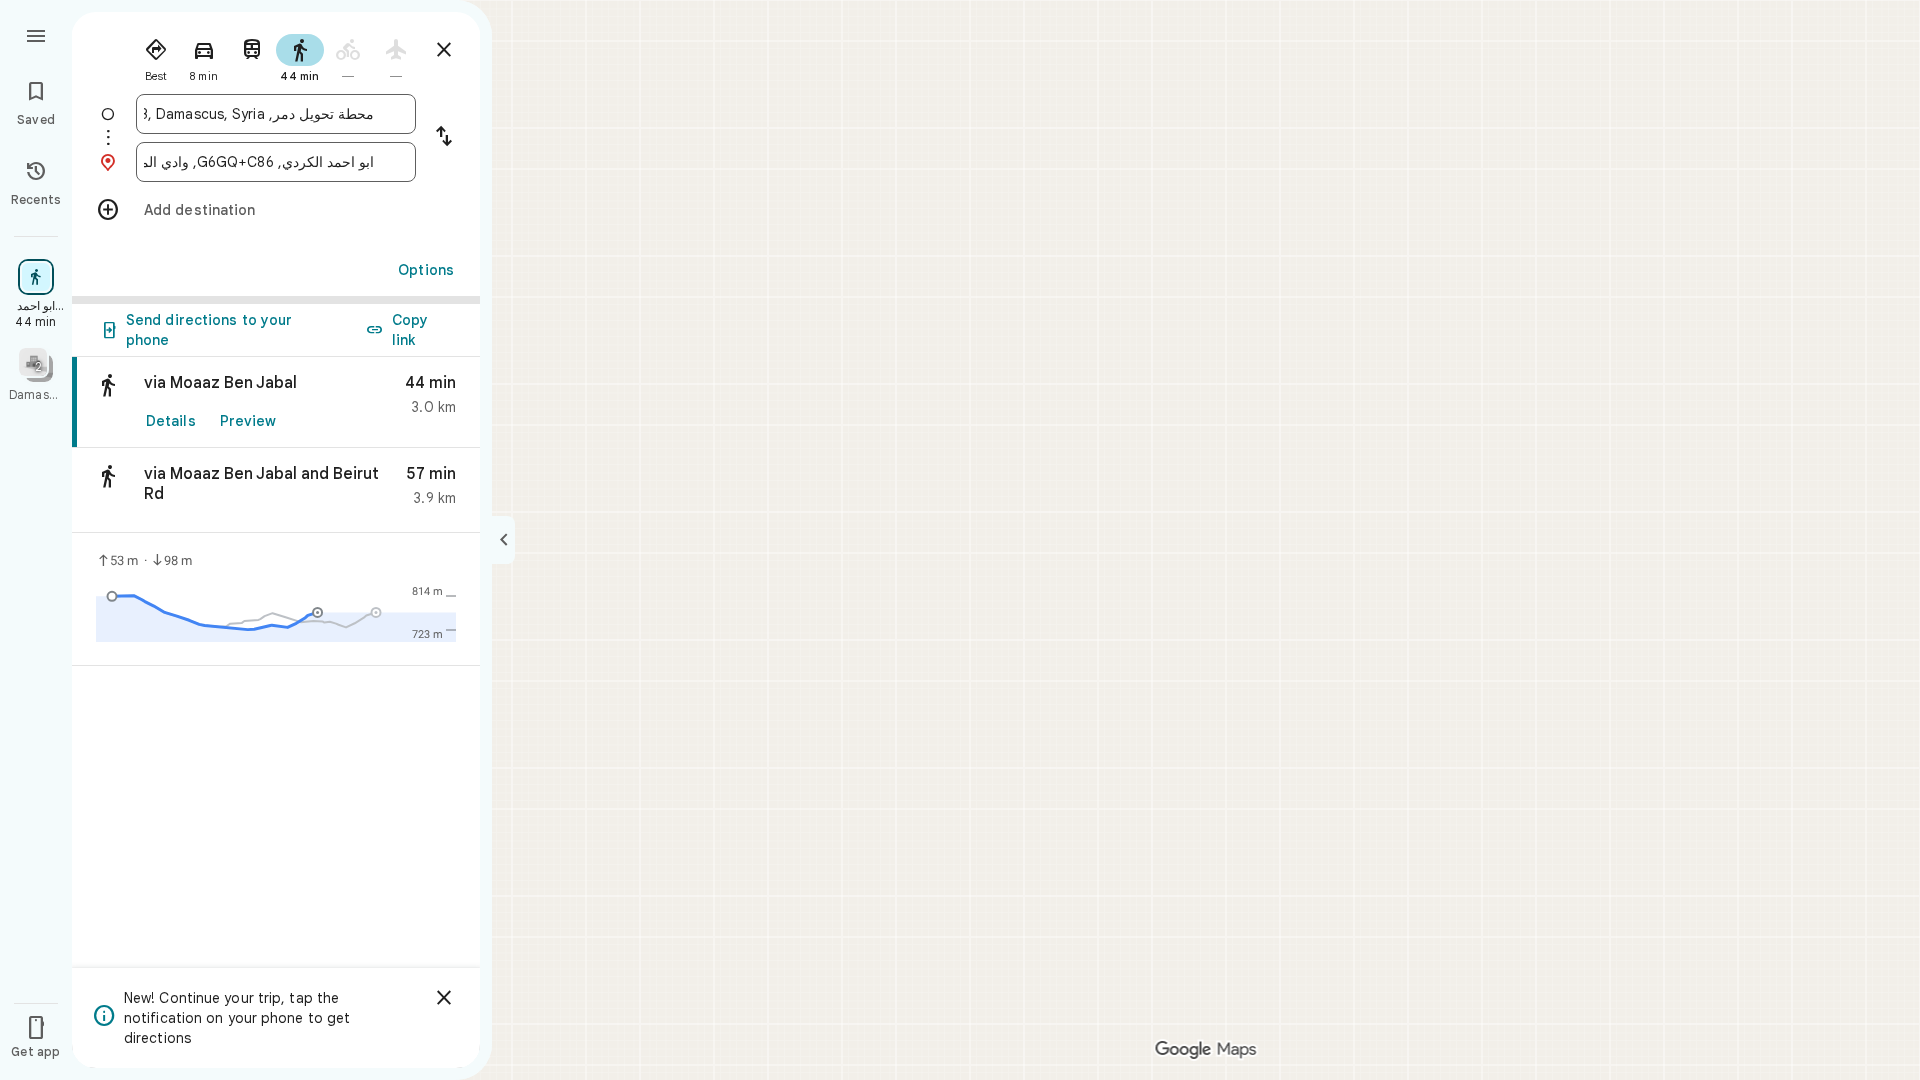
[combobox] (259, 114)
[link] (276, 402)
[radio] (156, 56)
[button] (276, 490)
